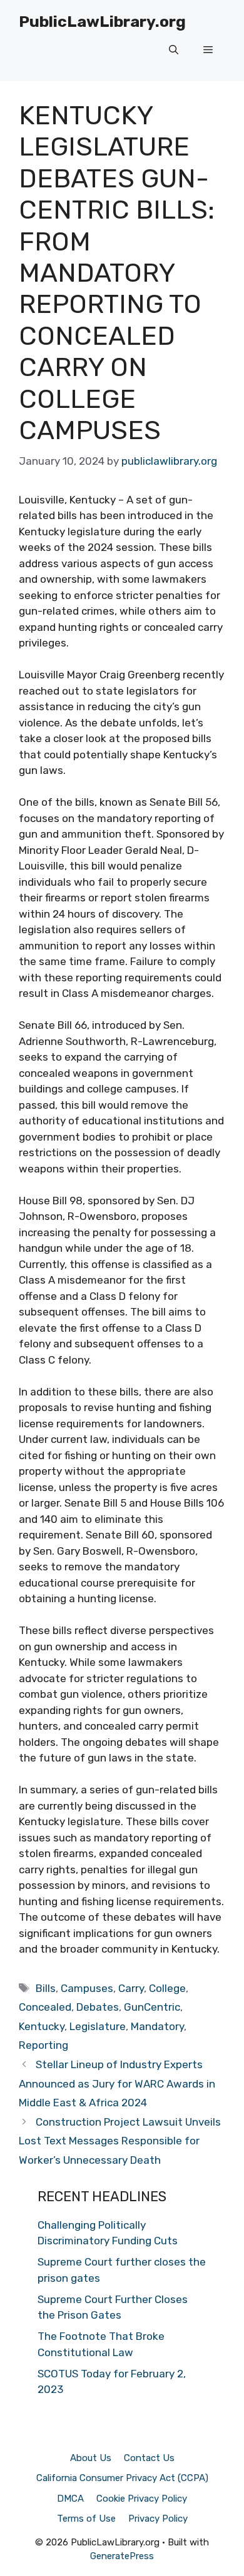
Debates (98, 2007)
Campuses (87, 1988)
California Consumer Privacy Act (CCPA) (122, 2478)
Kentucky (42, 2026)
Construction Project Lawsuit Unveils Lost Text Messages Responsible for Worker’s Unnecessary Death (120, 2141)
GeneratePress (122, 2556)
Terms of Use (86, 2519)
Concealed (45, 2007)
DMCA (70, 2499)
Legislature (98, 2026)
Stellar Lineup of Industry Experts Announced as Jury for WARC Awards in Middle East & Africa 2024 (117, 2083)
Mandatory (157, 2026)
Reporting (43, 2045)
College (167, 1988)
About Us (91, 2458)
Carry (131, 1988)
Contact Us (149, 2458)
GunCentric (152, 2007)
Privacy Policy (158, 2519)
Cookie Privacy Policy (142, 2499)
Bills (46, 1988)
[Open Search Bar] (174, 50)
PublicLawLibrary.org (102, 22)
